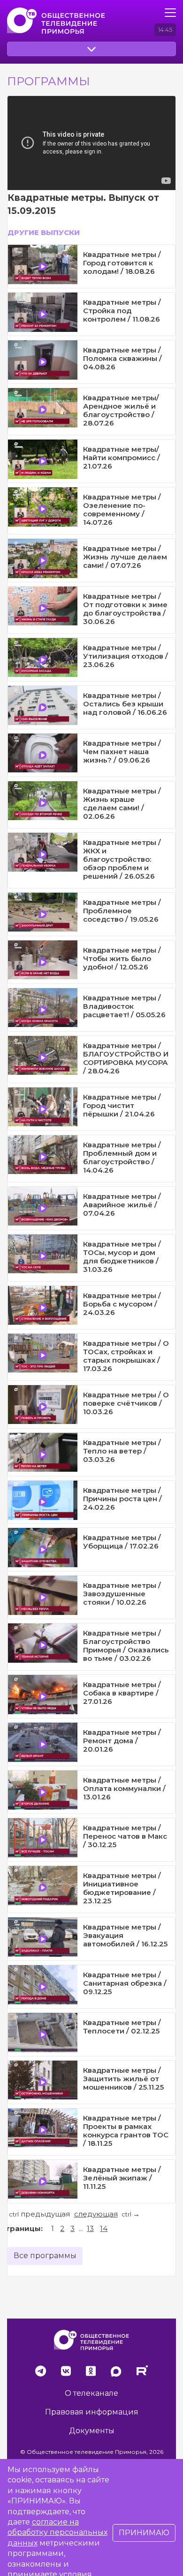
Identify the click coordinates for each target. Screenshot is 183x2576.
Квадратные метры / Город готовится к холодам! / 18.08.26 (122, 263)
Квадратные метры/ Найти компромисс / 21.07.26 (122, 458)
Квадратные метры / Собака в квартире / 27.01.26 (122, 1693)
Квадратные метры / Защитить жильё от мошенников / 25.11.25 (123, 2079)
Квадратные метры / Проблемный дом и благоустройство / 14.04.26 (122, 1157)
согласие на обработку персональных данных (57, 2532)
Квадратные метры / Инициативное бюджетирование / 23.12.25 (122, 1888)
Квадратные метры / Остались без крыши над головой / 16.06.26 (125, 704)
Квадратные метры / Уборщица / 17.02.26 (122, 1542)
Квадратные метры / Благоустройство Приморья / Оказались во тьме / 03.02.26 (126, 1646)
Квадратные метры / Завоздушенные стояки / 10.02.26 (122, 1594)
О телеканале (91, 2393)
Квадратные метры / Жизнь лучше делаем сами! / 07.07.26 (125, 557)
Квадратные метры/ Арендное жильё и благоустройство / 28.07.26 (121, 410)
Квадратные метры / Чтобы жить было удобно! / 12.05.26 (122, 958)
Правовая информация (92, 2412)
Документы (92, 2431)
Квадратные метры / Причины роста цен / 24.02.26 (122, 1499)
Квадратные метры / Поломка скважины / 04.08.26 (122, 358)
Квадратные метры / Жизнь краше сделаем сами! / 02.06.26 (122, 804)
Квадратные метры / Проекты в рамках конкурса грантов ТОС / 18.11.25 (126, 2131)
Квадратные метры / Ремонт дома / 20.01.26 (122, 1741)
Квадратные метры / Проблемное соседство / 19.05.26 (122, 911)
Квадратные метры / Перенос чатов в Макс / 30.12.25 (125, 1836)
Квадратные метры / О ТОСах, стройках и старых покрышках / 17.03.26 (126, 1356)
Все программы (45, 2256)
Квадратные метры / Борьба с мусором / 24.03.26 (122, 1304)
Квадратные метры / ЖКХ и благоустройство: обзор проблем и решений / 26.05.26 (122, 859)
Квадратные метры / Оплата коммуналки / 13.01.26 (124, 1788)
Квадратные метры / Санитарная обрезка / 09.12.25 (125, 1983)
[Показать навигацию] (170, 13)
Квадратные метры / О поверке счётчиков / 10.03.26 (126, 1403)
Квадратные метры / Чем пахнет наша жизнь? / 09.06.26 (122, 752)
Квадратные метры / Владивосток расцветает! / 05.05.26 (124, 1006)
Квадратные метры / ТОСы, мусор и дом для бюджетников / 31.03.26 (122, 1257)
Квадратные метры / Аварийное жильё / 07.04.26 (122, 1205)
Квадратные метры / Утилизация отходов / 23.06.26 (126, 656)
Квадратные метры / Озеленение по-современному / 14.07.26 (122, 510)
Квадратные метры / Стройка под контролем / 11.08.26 (122, 311)
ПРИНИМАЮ (144, 2533)
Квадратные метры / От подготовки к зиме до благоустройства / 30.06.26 (125, 609)
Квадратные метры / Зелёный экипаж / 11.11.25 (122, 2178)
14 (104, 2228)
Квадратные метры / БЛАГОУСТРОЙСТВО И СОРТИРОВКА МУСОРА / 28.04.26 (126, 1058)
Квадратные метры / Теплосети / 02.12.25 (122, 2027)
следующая (96, 2214)
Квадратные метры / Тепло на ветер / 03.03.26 (122, 1451)
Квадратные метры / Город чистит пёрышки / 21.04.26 (122, 1105)
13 (90, 2228)
